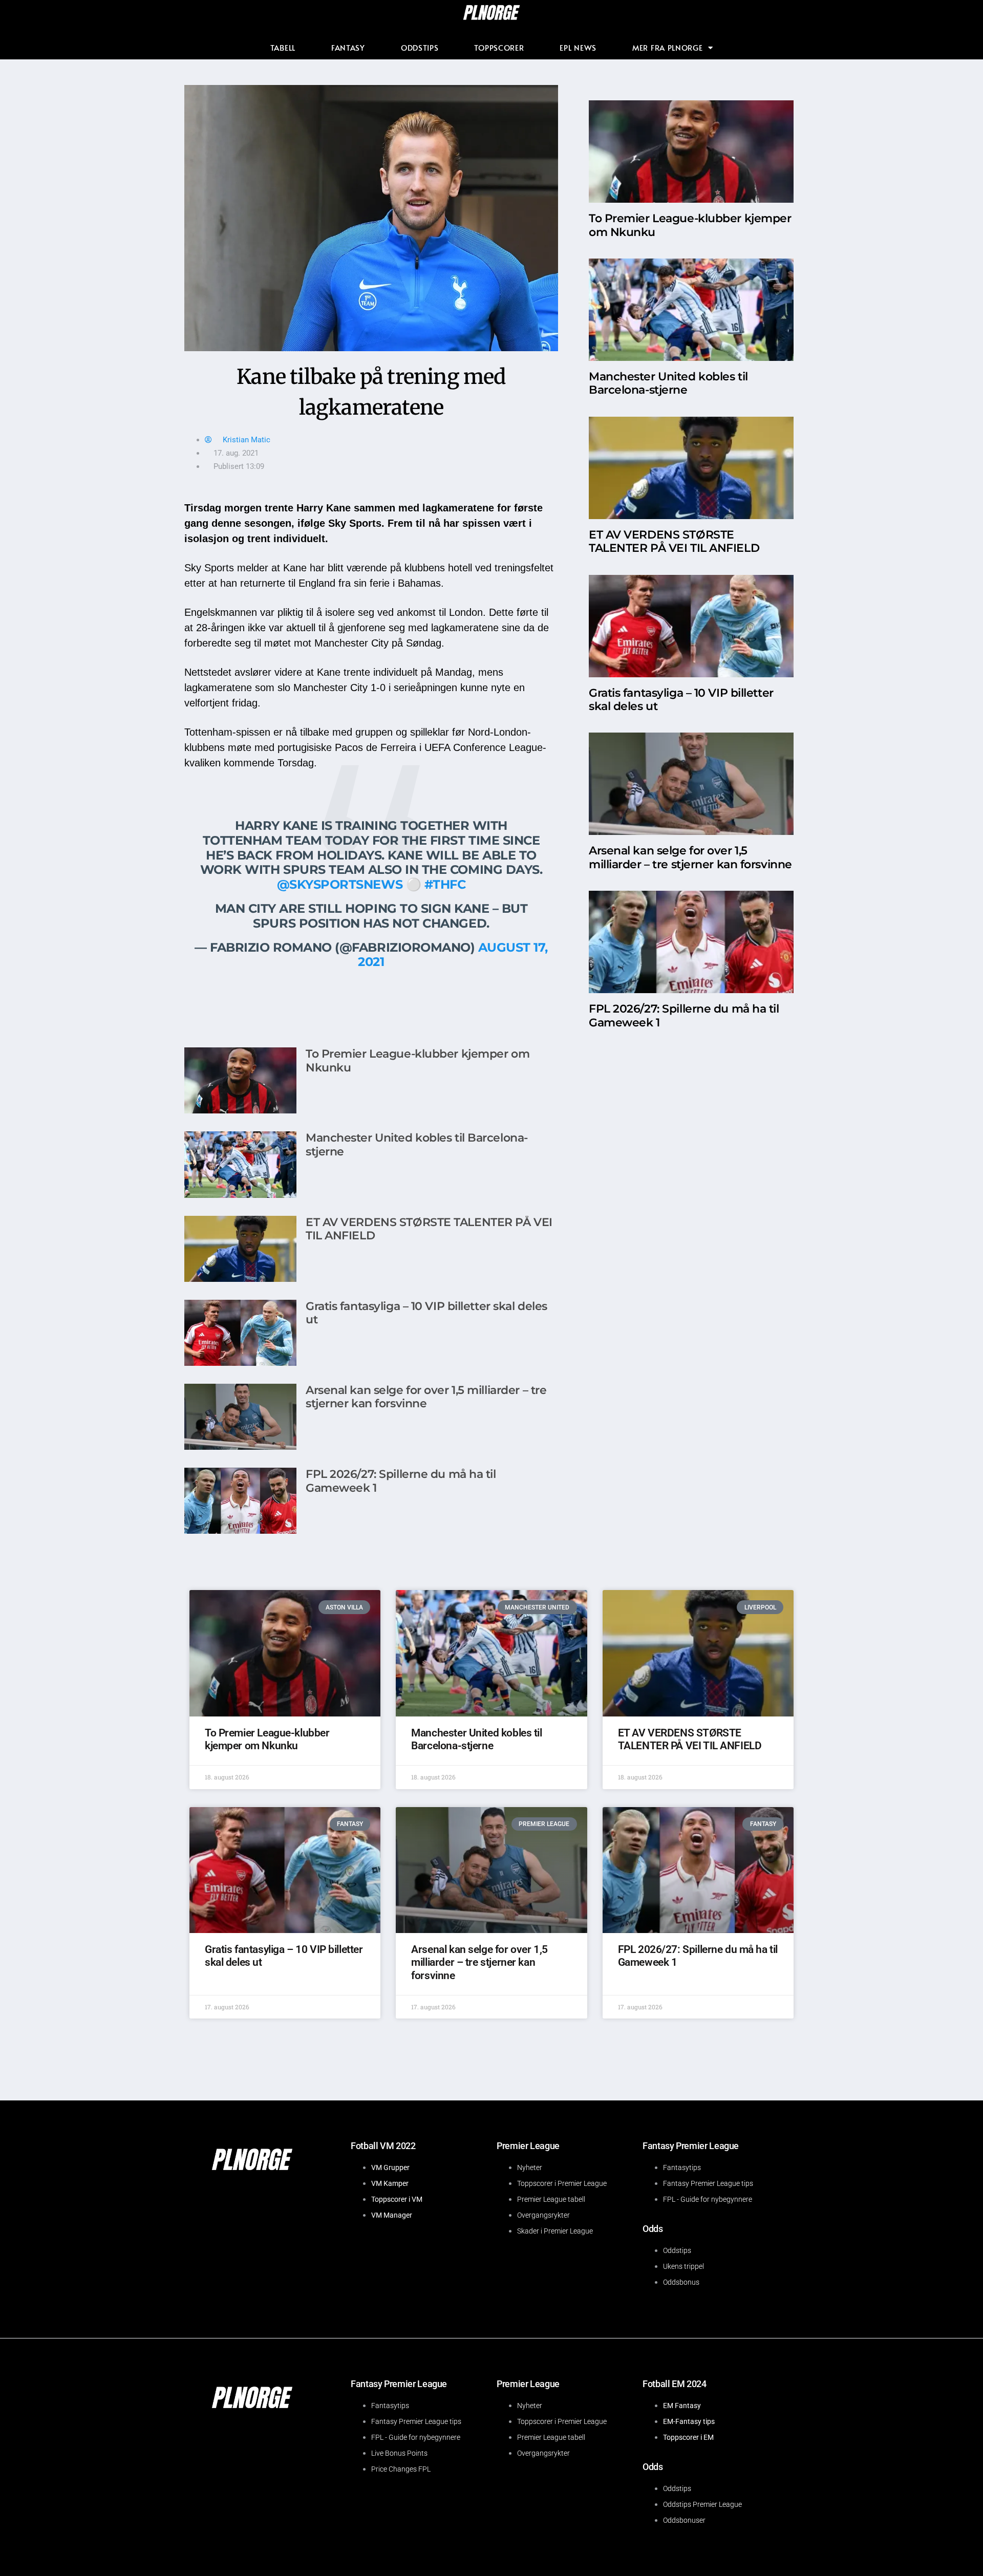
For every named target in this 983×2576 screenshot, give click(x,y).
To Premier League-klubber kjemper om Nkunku (418, 1060)
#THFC (445, 884)
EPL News (578, 47)
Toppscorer (499, 47)
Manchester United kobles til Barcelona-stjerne (417, 1144)
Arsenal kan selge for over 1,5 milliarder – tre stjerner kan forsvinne (426, 1397)
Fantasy (348, 47)
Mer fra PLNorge (668, 47)
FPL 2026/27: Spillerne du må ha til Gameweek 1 (401, 1481)
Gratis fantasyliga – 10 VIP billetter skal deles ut (426, 1313)
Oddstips (420, 47)
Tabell (283, 47)
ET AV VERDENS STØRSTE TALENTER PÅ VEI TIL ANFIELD (429, 1229)
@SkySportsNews (340, 884)
